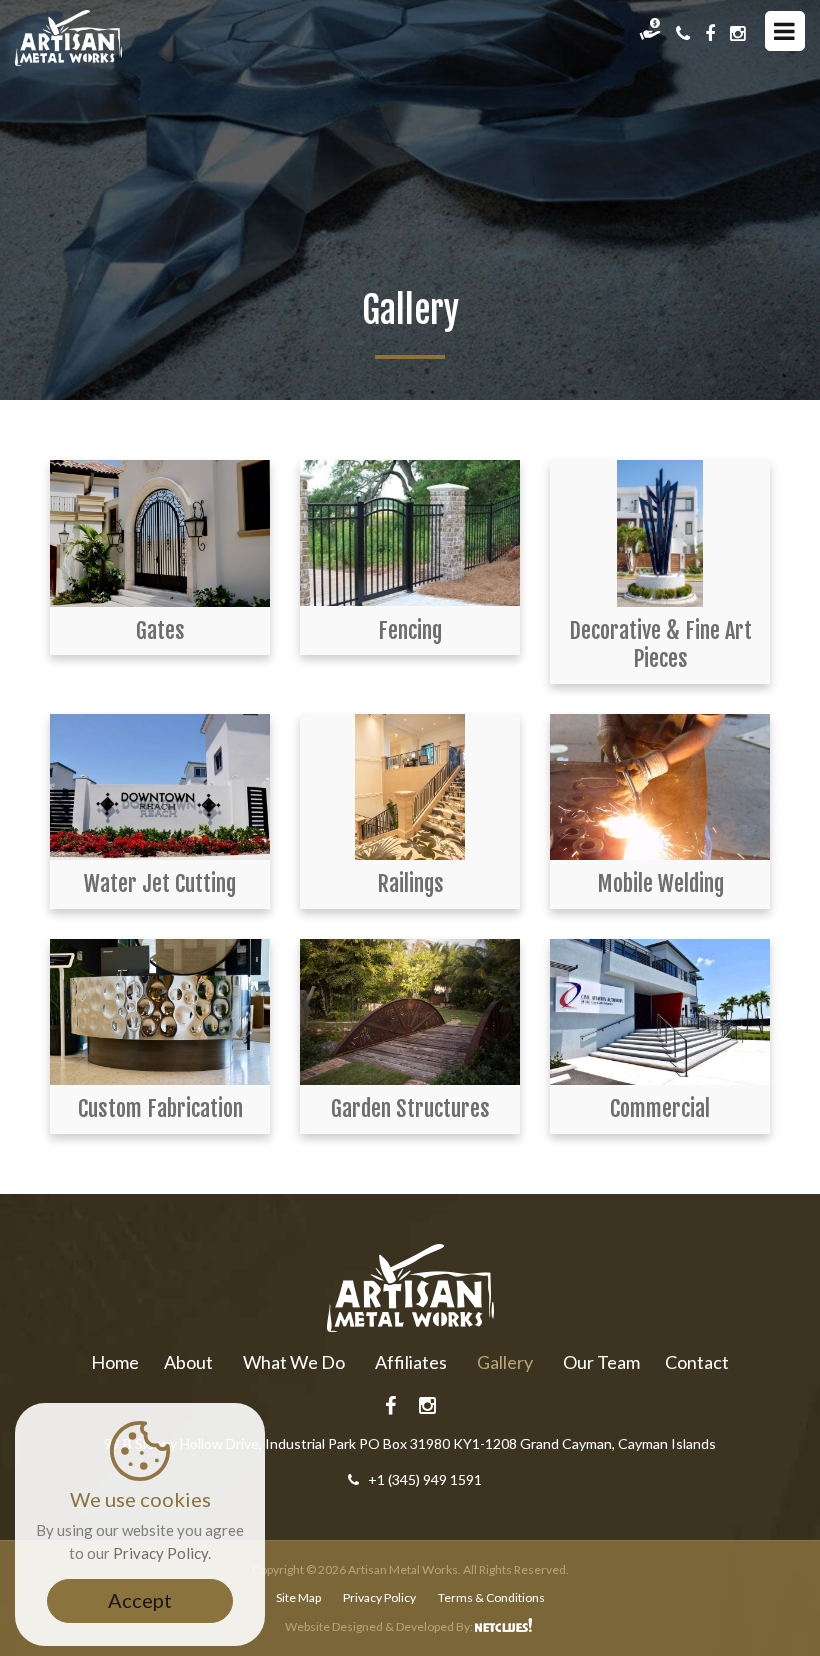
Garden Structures (410, 1108)
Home (115, 1362)
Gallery (505, 1362)
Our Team (601, 1362)
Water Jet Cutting (160, 883)
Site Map (298, 1597)
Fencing (410, 630)
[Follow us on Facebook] (710, 33)
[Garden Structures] (410, 1012)
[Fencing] (410, 533)
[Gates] (160, 533)
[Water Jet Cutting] (160, 787)
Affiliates (411, 1362)
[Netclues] (505, 1626)
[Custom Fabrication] (160, 1012)
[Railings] (410, 787)
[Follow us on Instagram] (737, 33)
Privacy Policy (379, 1597)
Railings (410, 883)
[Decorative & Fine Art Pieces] (660, 533)
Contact (697, 1362)
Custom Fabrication (160, 1108)
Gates (160, 630)
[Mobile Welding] (660, 787)
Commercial (660, 1108)
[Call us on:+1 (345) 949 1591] (683, 33)
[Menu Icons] (785, 31)
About (188, 1362)
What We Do (294, 1362)
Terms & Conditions (491, 1597)
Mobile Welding (660, 883)
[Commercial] (660, 1012)
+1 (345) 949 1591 (425, 1479)
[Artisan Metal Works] (68, 38)
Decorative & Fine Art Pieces (660, 645)
